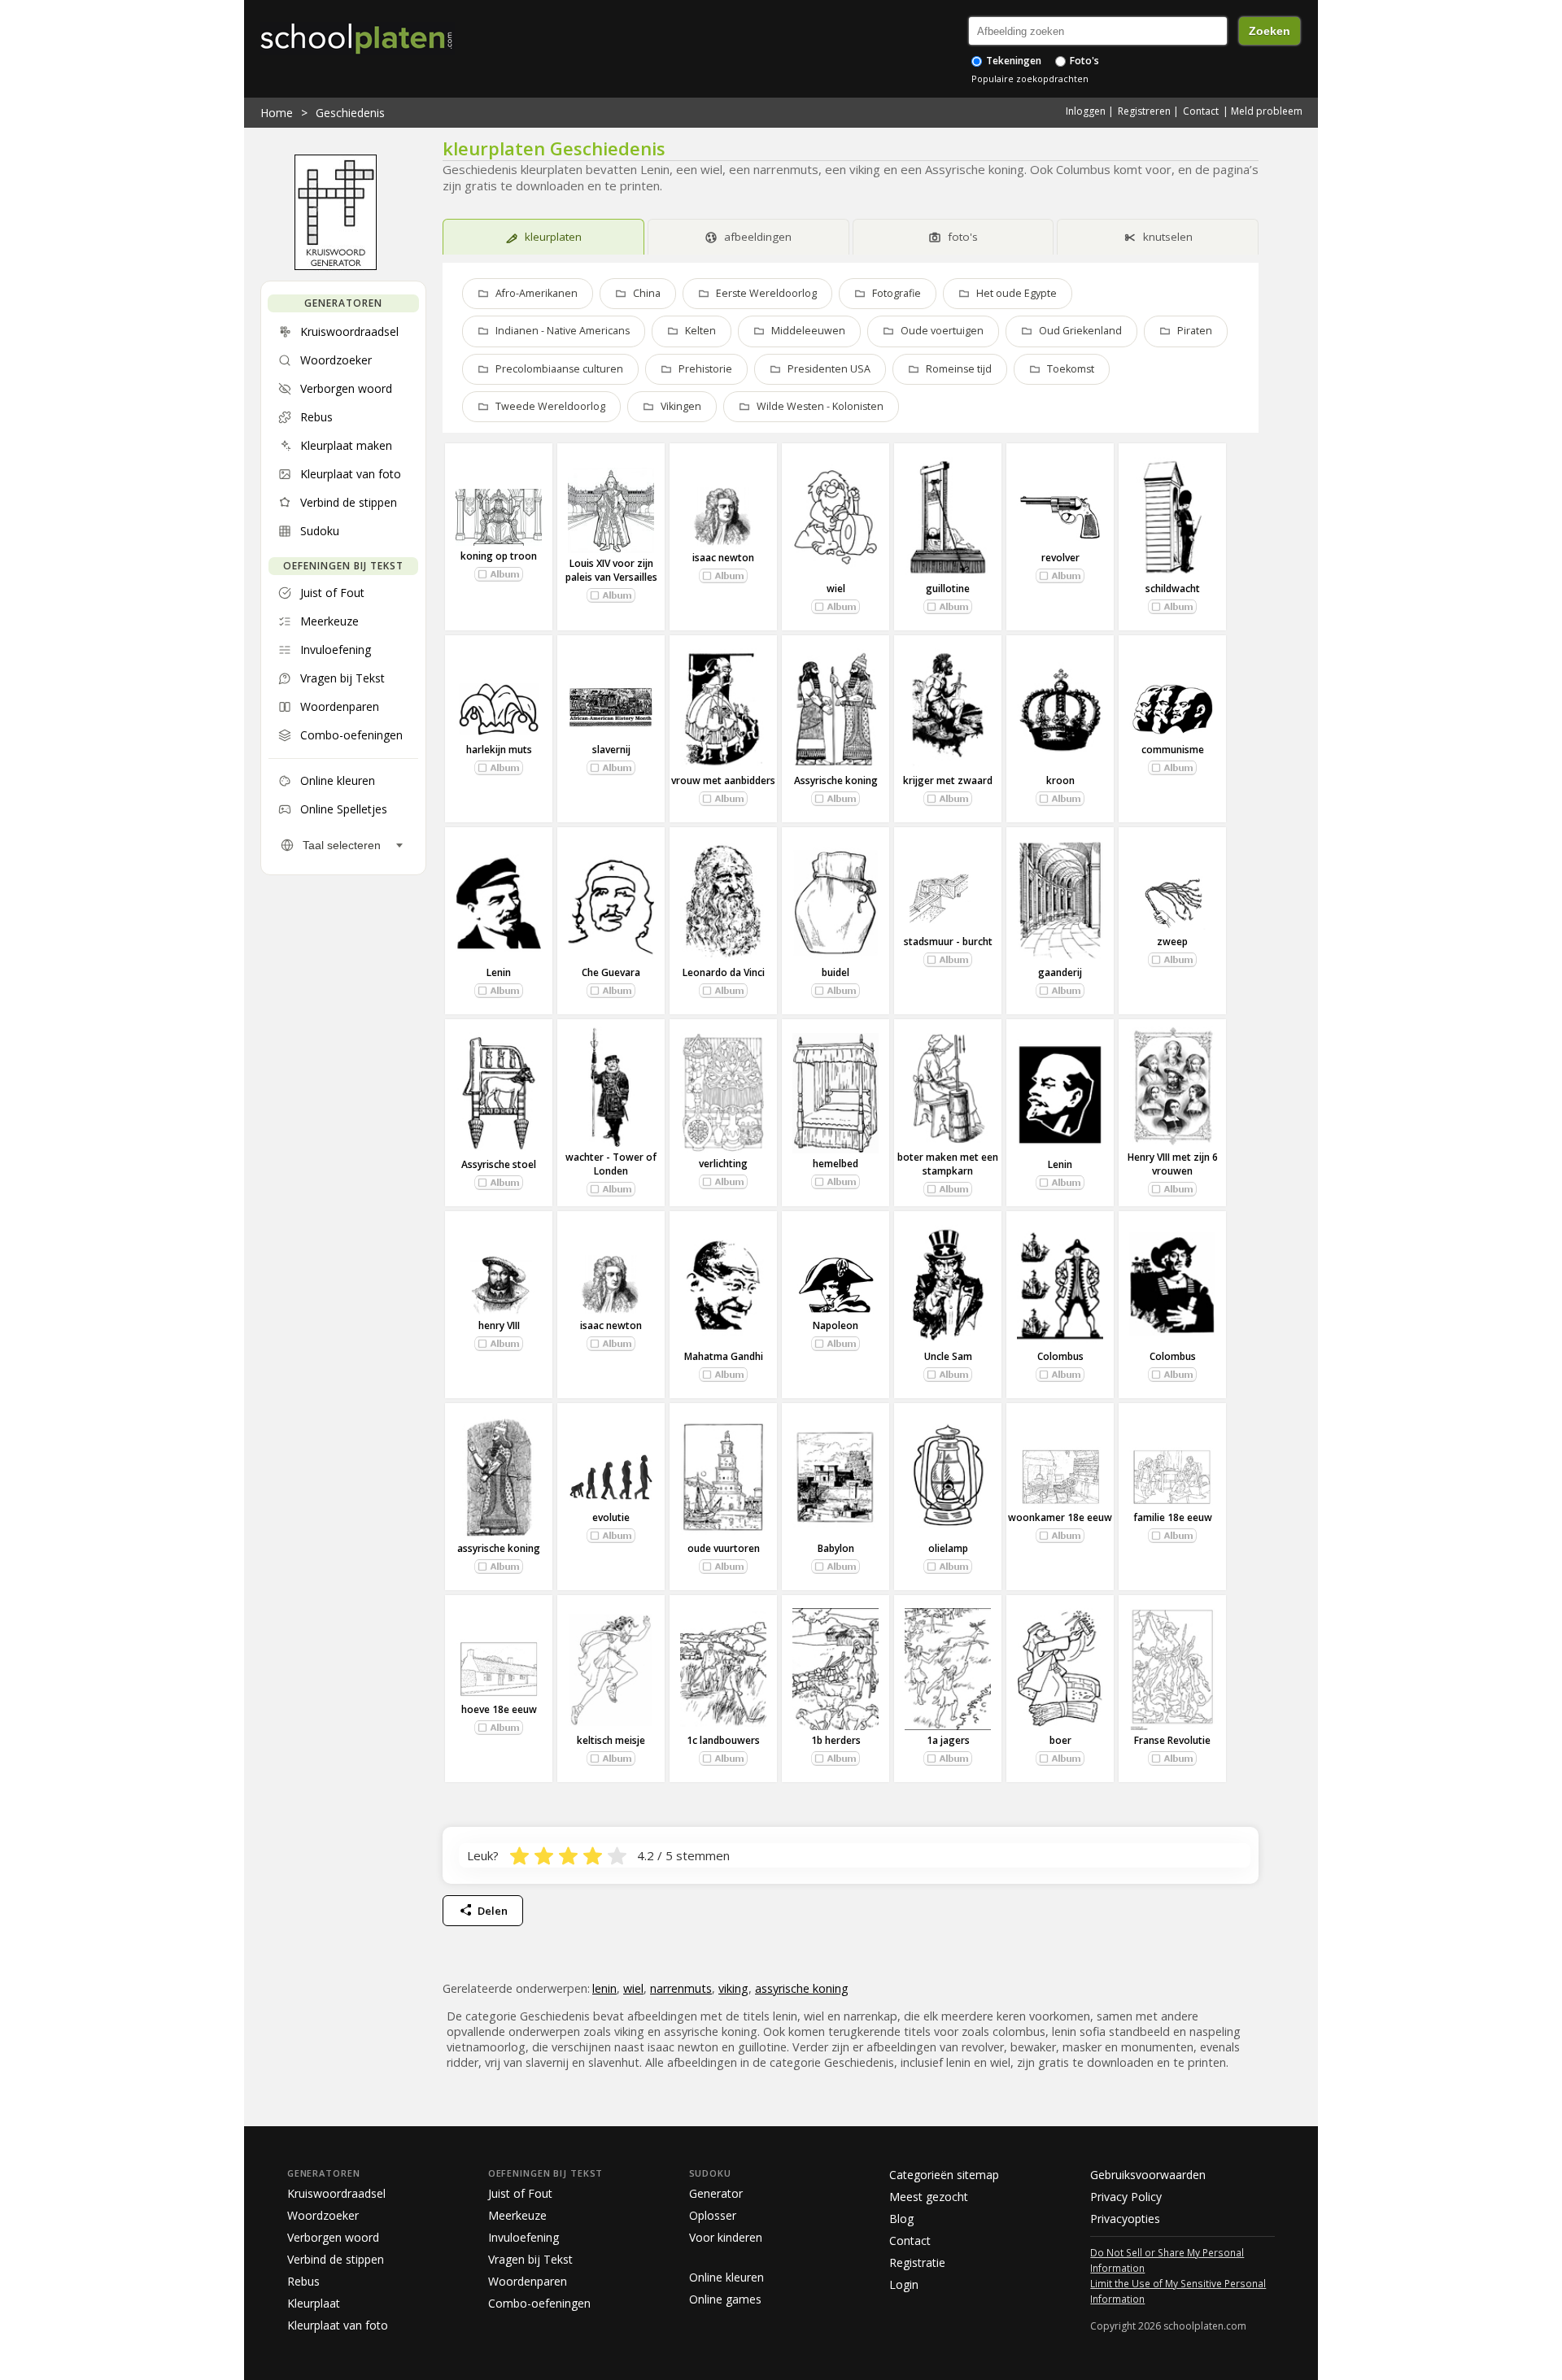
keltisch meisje (611, 1740)
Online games (725, 2299)
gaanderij (1060, 972)
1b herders (836, 1740)
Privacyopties (1125, 2219)
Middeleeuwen (808, 331)
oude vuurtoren (724, 1548)
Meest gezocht (929, 2197)
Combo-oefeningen (539, 2303)
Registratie (917, 2262)
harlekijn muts (499, 750)
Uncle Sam (948, 1356)
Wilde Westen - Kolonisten (820, 406)
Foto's (1083, 61)
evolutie (611, 1517)
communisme (1173, 750)
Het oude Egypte (1017, 293)
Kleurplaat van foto (338, 2325)
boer (1060, 1740)
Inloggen (1086, 111)
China (647, 293)
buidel (836, 972)
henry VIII (499, 1325)
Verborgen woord (333, 2237)
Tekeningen (1012, 61)
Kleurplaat (314, 2303)
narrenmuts (681, 1988)
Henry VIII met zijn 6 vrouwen (1173, 1164)
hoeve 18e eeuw (499, 1709)
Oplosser (713, 2215)
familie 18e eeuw (1173, 1517)
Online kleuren (726, 2277)
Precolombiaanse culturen (559, 369)
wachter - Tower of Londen (611, 1164)
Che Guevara (611, 972)
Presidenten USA (829, 369)
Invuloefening (524, 2237)
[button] (499, 574)
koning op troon (499, 556)
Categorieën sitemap (944, 2175)
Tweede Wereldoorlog (550, 406)
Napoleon (836, 1325)
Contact (1201, 111)
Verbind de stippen (336, 2259)
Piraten (1195, 331)
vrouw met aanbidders (723, 780)
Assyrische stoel (499, 1164)
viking (733, 1988)
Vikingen (681, 406)
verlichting (723, 1164)
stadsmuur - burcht (948, 942)
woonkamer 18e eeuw (1060, 1517)
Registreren (1144, 111)
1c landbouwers (723, 1740)
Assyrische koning (836, 780)
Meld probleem (1267, 111)
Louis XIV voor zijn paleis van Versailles (611, 570)
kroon (1060, 780)
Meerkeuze (517, 2215)
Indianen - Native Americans (563, 331)
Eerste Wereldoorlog (766, 293)
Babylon (836, 1548)
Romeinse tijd (959, 369)
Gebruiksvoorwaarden (1148, 2175)
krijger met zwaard (948, 780)
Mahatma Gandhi (724, 1356)
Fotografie (897, 293)
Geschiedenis (350, 113)
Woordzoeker (323, 2215)
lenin (604, 1988)
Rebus (303, 2281)
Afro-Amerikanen (537, 293)
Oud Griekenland (1080, 331)
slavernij (611, 750)
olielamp (948, 1548)
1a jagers (948, 1740)
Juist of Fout (520, 2193)
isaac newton (723, 558)
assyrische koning (499, 1548)
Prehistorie (705, 369)
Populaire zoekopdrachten (1030, 78)
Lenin (499, 972)
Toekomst (1071, 369)
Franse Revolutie (1172, 1740)
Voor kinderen (726, 2237)
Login (904, 2284)
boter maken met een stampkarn (948, 1164)
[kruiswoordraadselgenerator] (336, 266)
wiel (836, 588)
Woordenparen (528, 2281)
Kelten (700, 331)
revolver (1060, 558)
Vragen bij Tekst (530, 2259)
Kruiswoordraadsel (336, 2193)
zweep (1172, 942)
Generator (716, 2193)
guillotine (948, 588)
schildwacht (1173, 588)
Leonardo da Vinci (724, 972)
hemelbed (836, 1164)
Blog (901, 2219)
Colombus (1060, 1356)
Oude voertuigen (942, 331)
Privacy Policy (1126, 2197)
